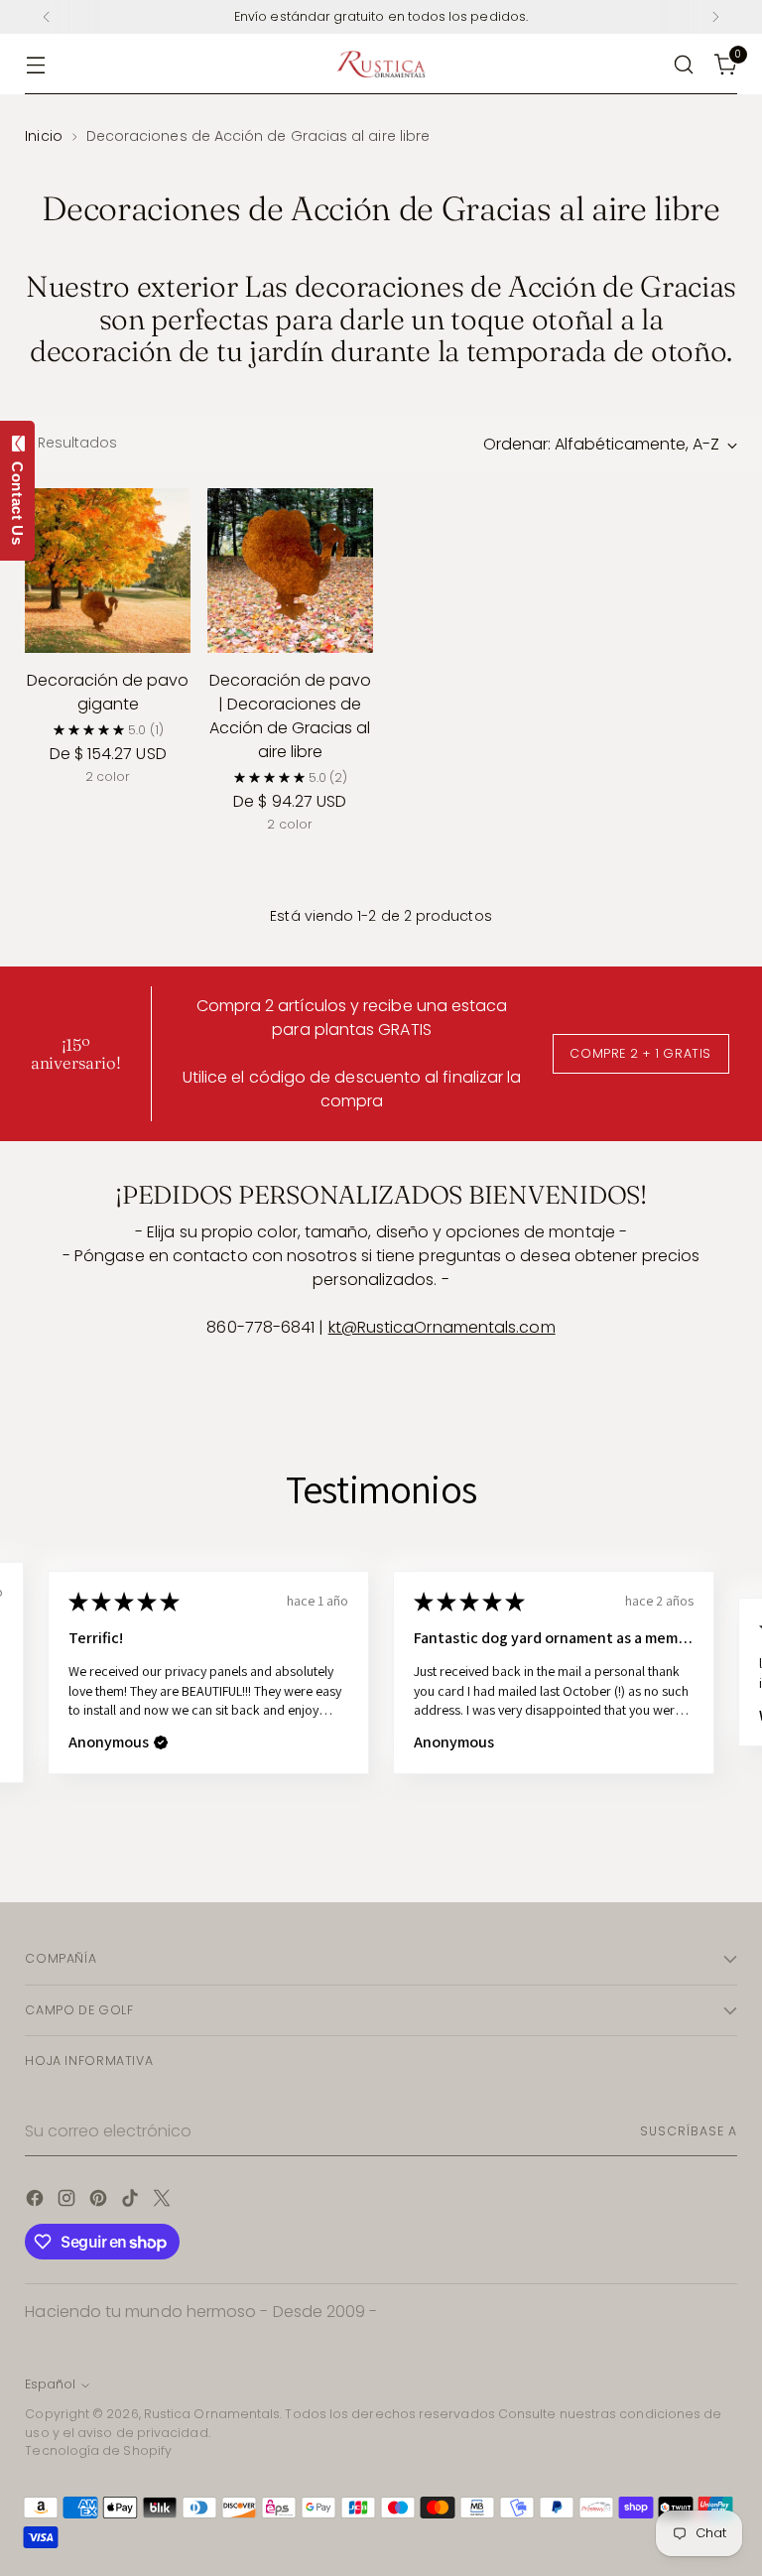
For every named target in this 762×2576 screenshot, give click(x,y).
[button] (161, 1742)
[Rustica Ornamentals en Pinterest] (100, 2201)
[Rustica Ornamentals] (381, 64)
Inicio (43, 136)
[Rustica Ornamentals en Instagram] (68, 2201)
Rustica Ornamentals (212, 2414)
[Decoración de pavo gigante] (108, 571)
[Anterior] (47, 17)
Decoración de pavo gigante (108, 692)
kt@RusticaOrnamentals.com (442, 1327)
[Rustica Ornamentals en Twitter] (164, 2201)
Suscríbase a (688, 2131)
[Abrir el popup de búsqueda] (684, 64)
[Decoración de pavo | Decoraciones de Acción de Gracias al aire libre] (290, 571)
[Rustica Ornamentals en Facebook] (37, 2201)
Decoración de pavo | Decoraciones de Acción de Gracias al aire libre (290, 716)
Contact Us (17, 499)
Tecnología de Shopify (98, 2450)
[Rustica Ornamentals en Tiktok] (132, 2201)
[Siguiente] (715, 17)
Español (50, 2384)
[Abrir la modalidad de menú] (35, 64)
